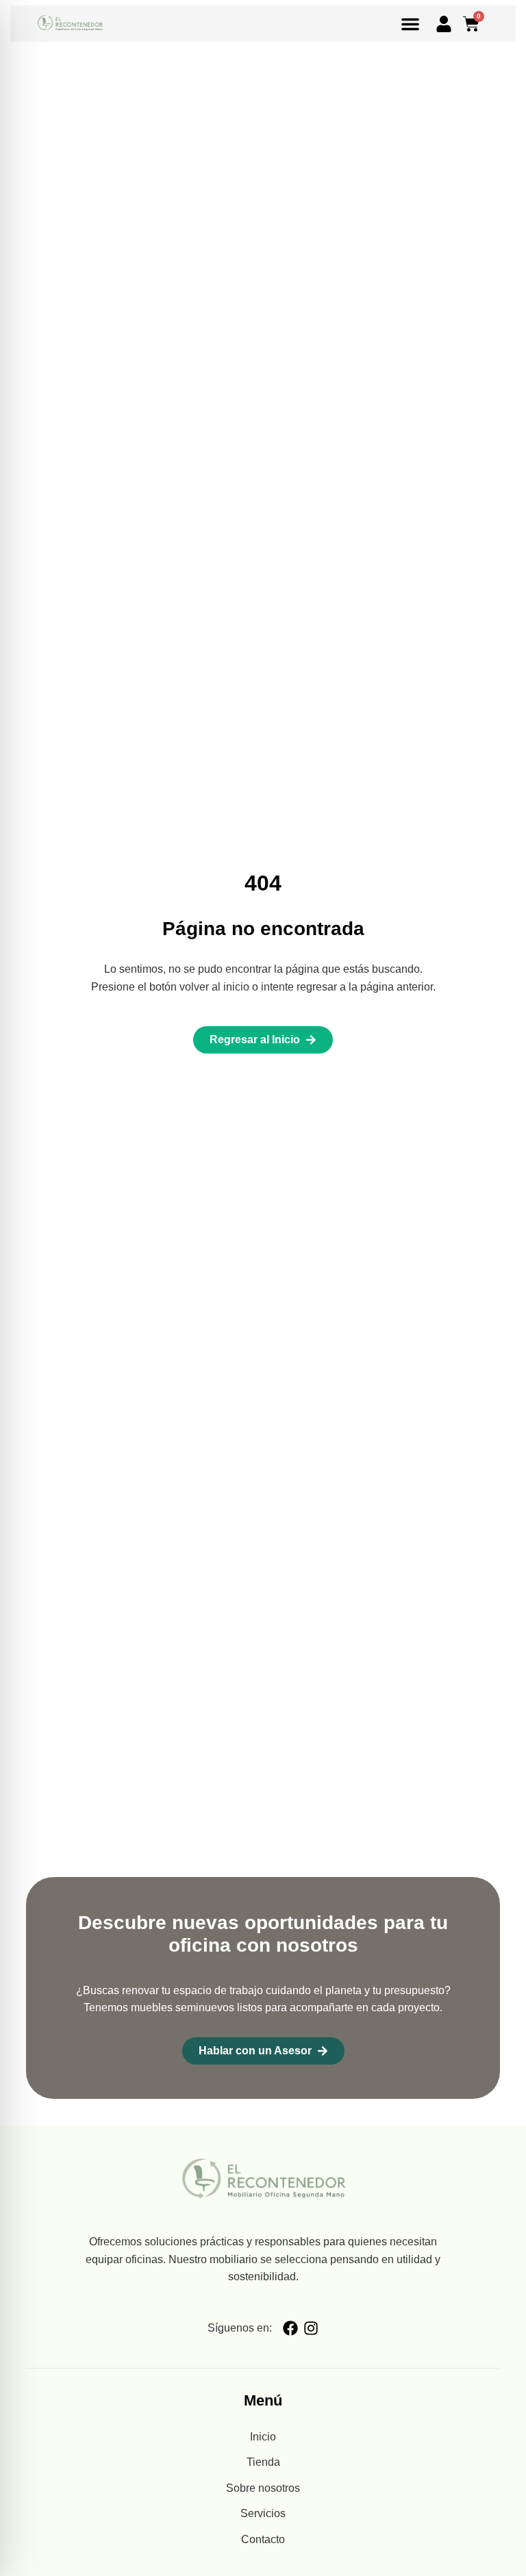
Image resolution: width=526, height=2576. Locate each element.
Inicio (263, 2437)
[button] (410, 24)
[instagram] (311, 2328)
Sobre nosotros (263, 2488)
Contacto (263, 2539)
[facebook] (290, 2328)
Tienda (263, 2462)
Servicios (263, 2513)
